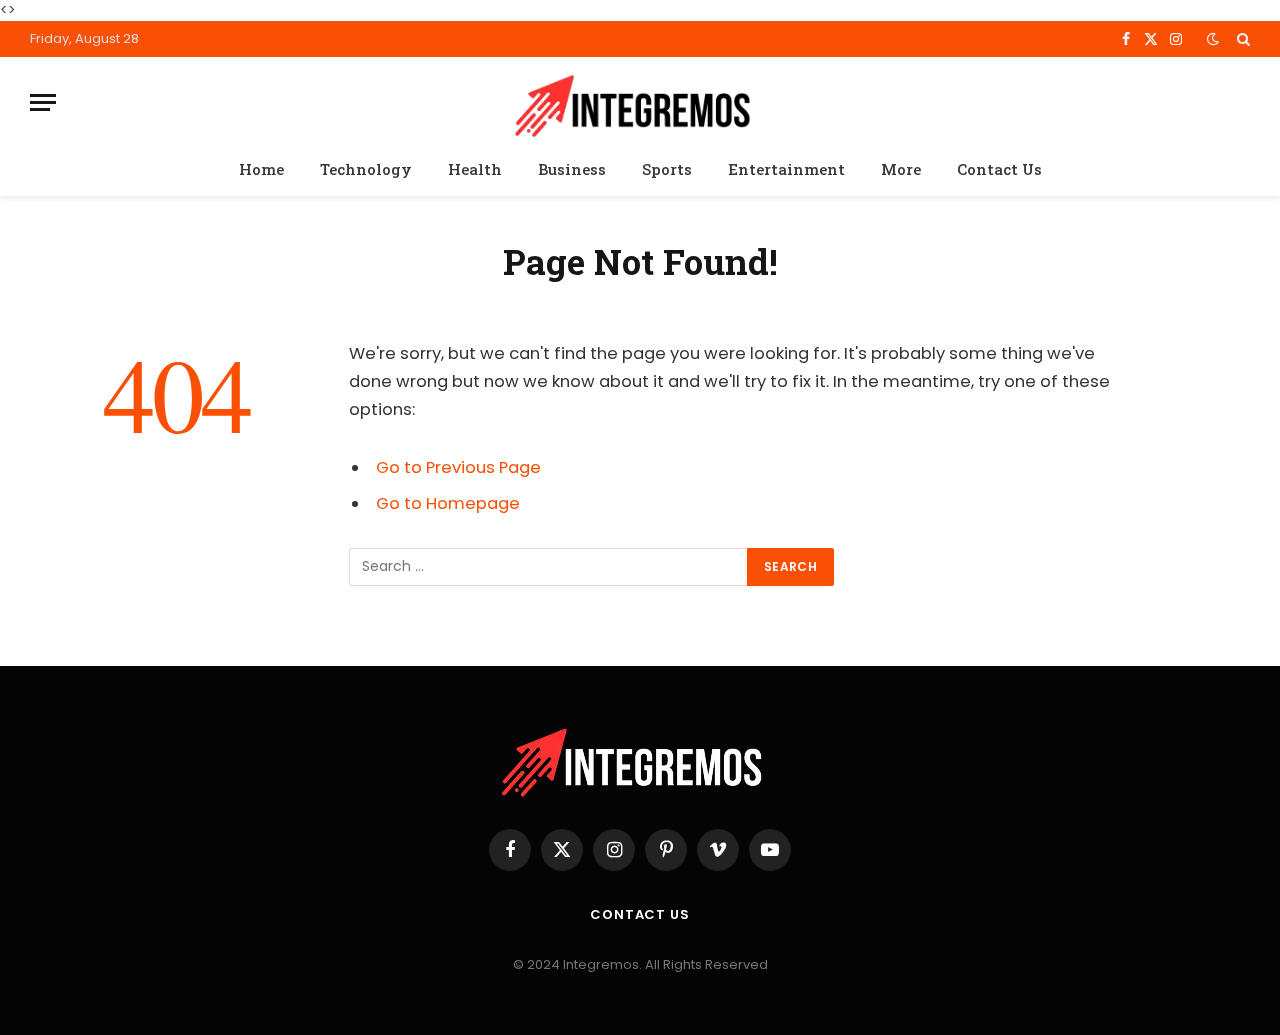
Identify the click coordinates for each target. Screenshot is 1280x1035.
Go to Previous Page (458, 467)
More (901, 169)
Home (261, 169)
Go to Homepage (448, 503)
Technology (366, 169)
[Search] (1241, 39)
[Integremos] (640, 102)
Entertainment (786, 169)
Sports (667, 169)
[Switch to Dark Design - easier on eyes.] (1213, 39)
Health (475, 169)
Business (572, 169)
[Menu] (43, 102)
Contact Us (999, 169)
